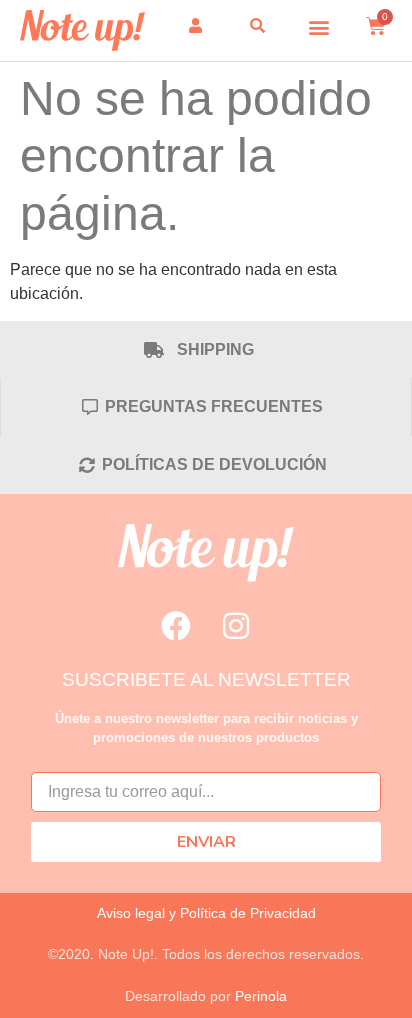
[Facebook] (176, 626)
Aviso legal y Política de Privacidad (206, 913)
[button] (319, 26)
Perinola (261, 996)
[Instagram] (236, 626)
